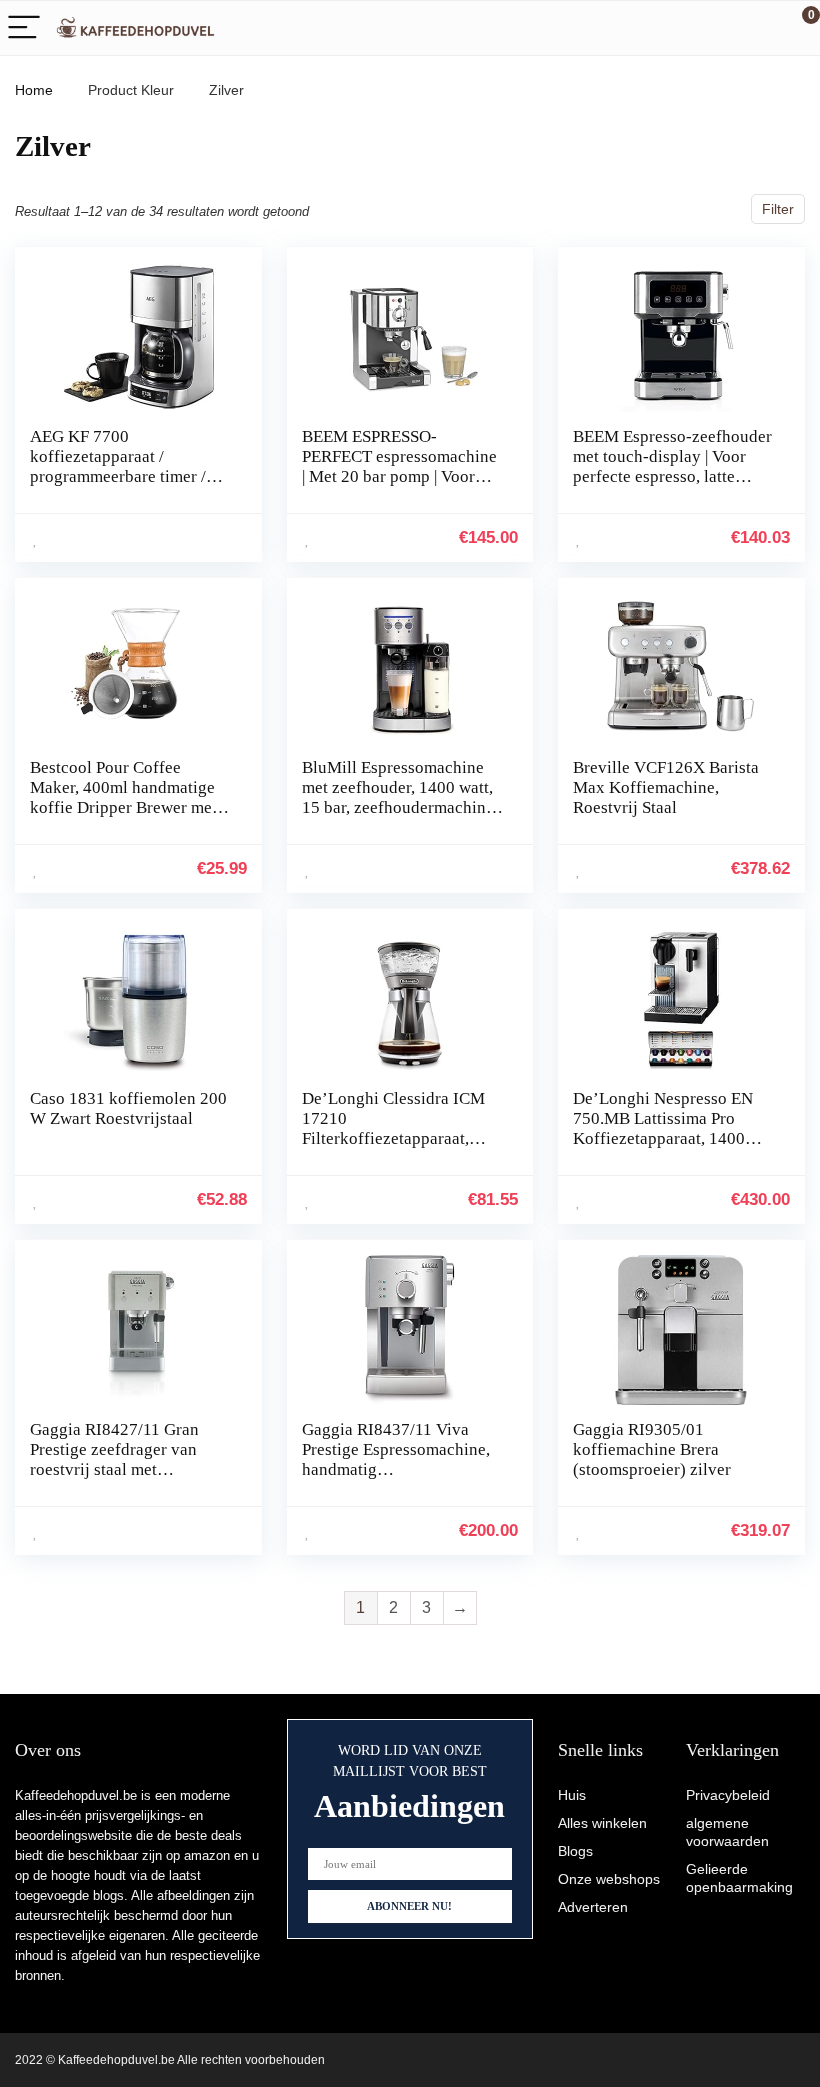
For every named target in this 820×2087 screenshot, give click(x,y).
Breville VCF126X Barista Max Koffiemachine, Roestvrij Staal (666, 787)
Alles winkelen (602, 1823)
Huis (572, 1795)
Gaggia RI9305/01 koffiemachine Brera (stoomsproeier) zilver (652, 1449)
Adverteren (593, 1907)
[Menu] (24, 28)
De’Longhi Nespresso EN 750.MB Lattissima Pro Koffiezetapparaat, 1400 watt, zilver (663, 1128)
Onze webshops (609, 1879)
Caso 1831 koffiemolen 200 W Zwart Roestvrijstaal (128, 1108)
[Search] (715, 28)
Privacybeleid (728, 1795)
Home (34, 90)
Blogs (575, 1851)
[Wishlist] (757, 28)
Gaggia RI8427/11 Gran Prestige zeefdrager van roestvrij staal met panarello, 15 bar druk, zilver (114, 1469)
